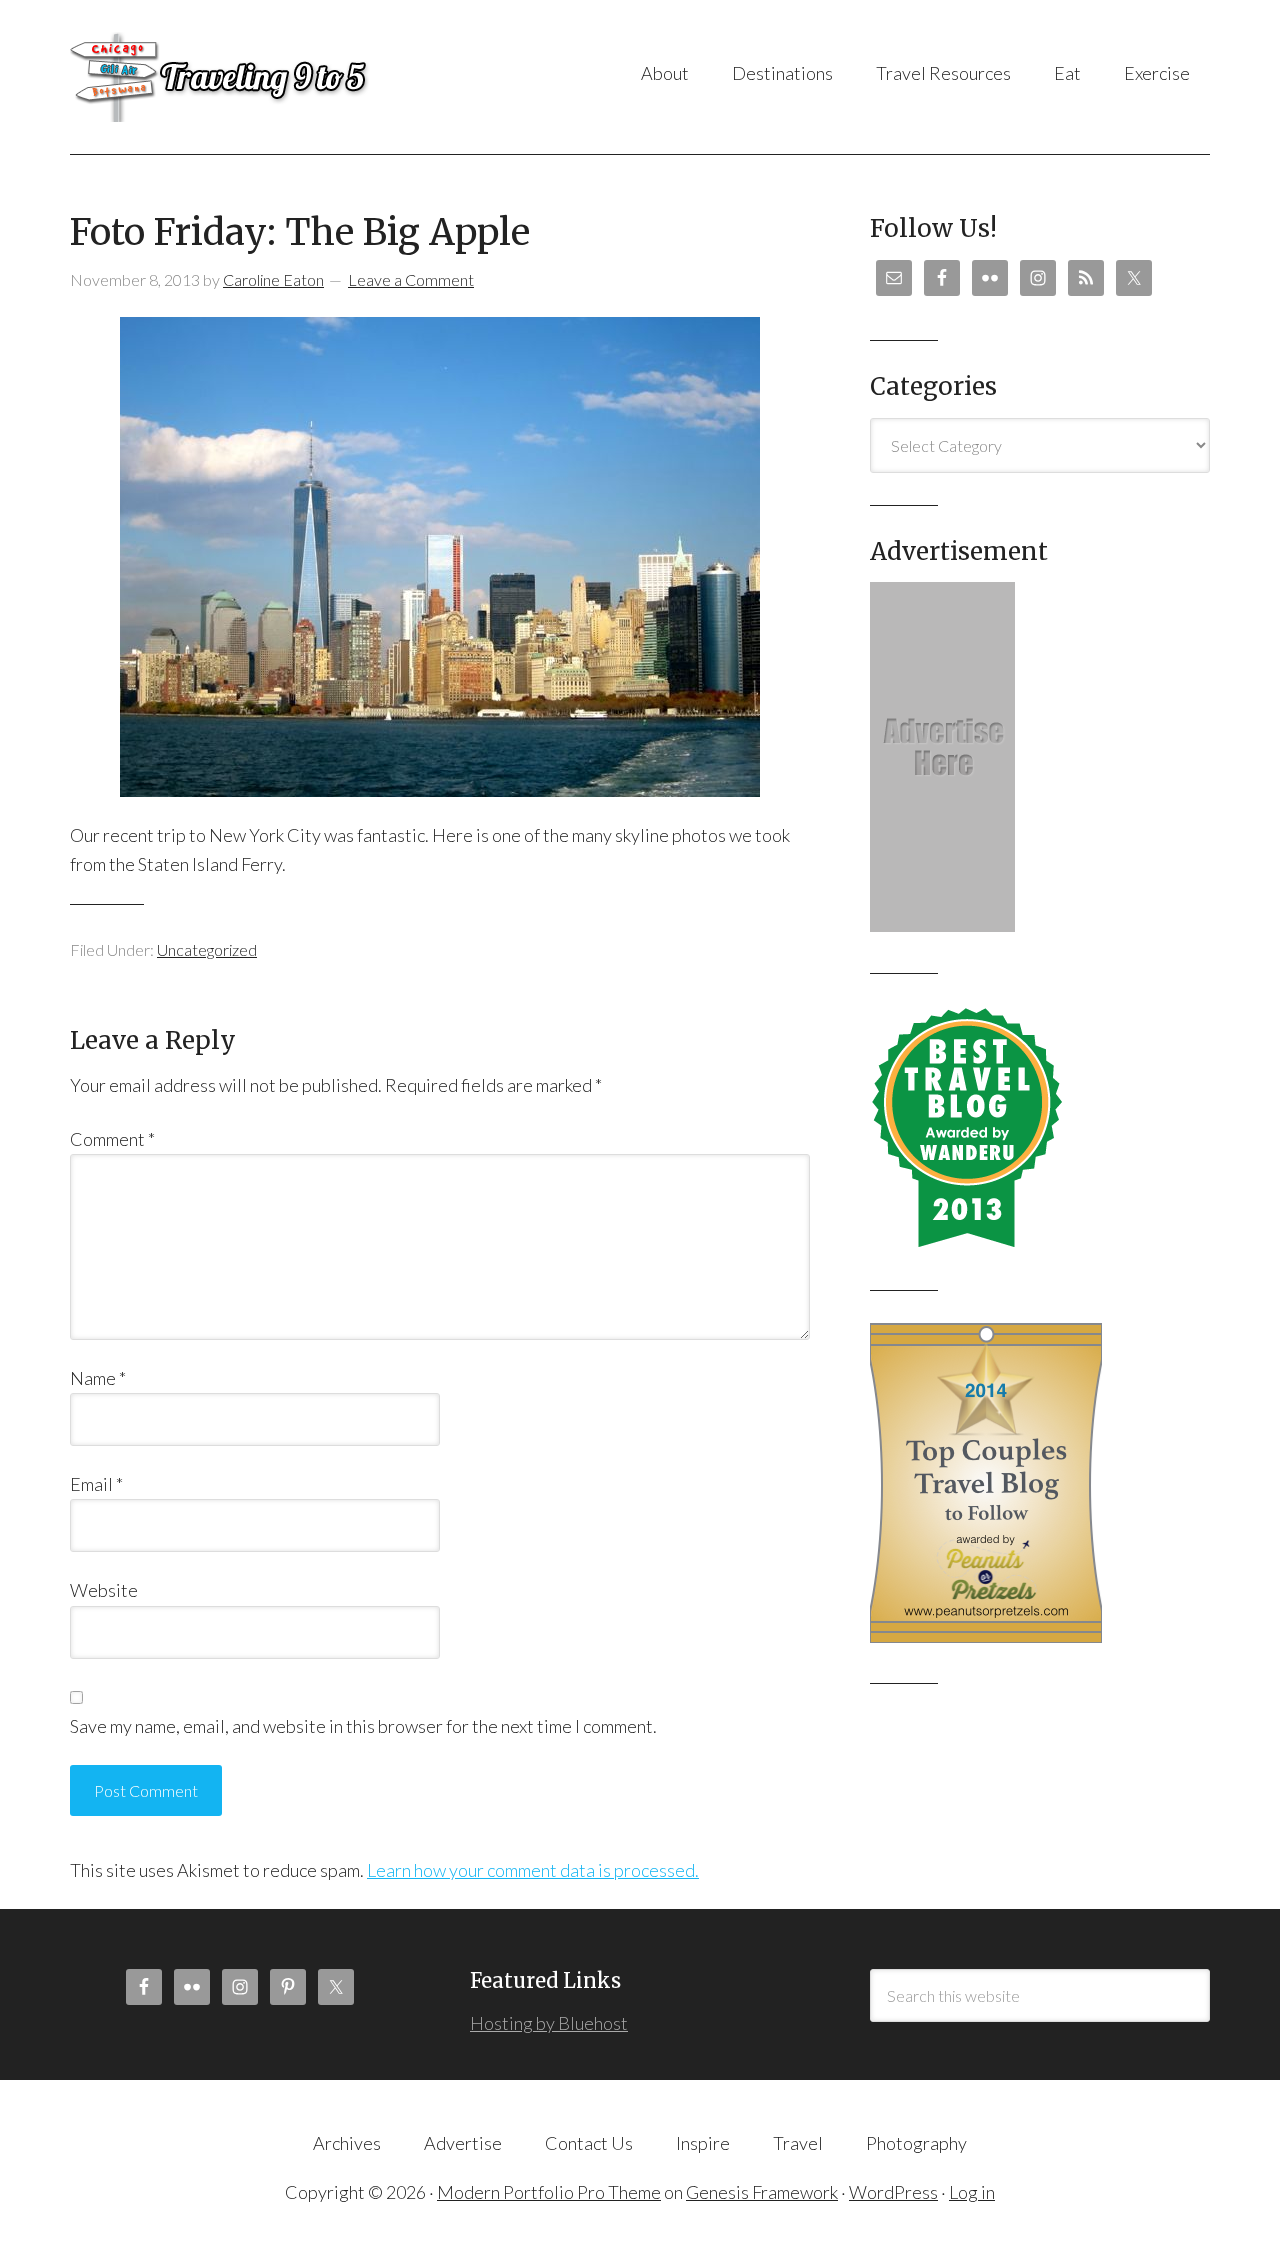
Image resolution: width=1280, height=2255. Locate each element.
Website (104, 1590)
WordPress (893, 2192)
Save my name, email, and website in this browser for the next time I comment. (363, 1726)
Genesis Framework (762, 2192)
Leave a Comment (411, 279)
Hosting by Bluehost (549, 2023)
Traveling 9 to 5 (269, 77)
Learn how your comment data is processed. (533, 1870)
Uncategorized (207, 949)
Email (96, 1484)
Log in (972, 2192)
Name (98, 1378)
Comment (112, 1139)
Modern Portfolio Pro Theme (549, 2192)
